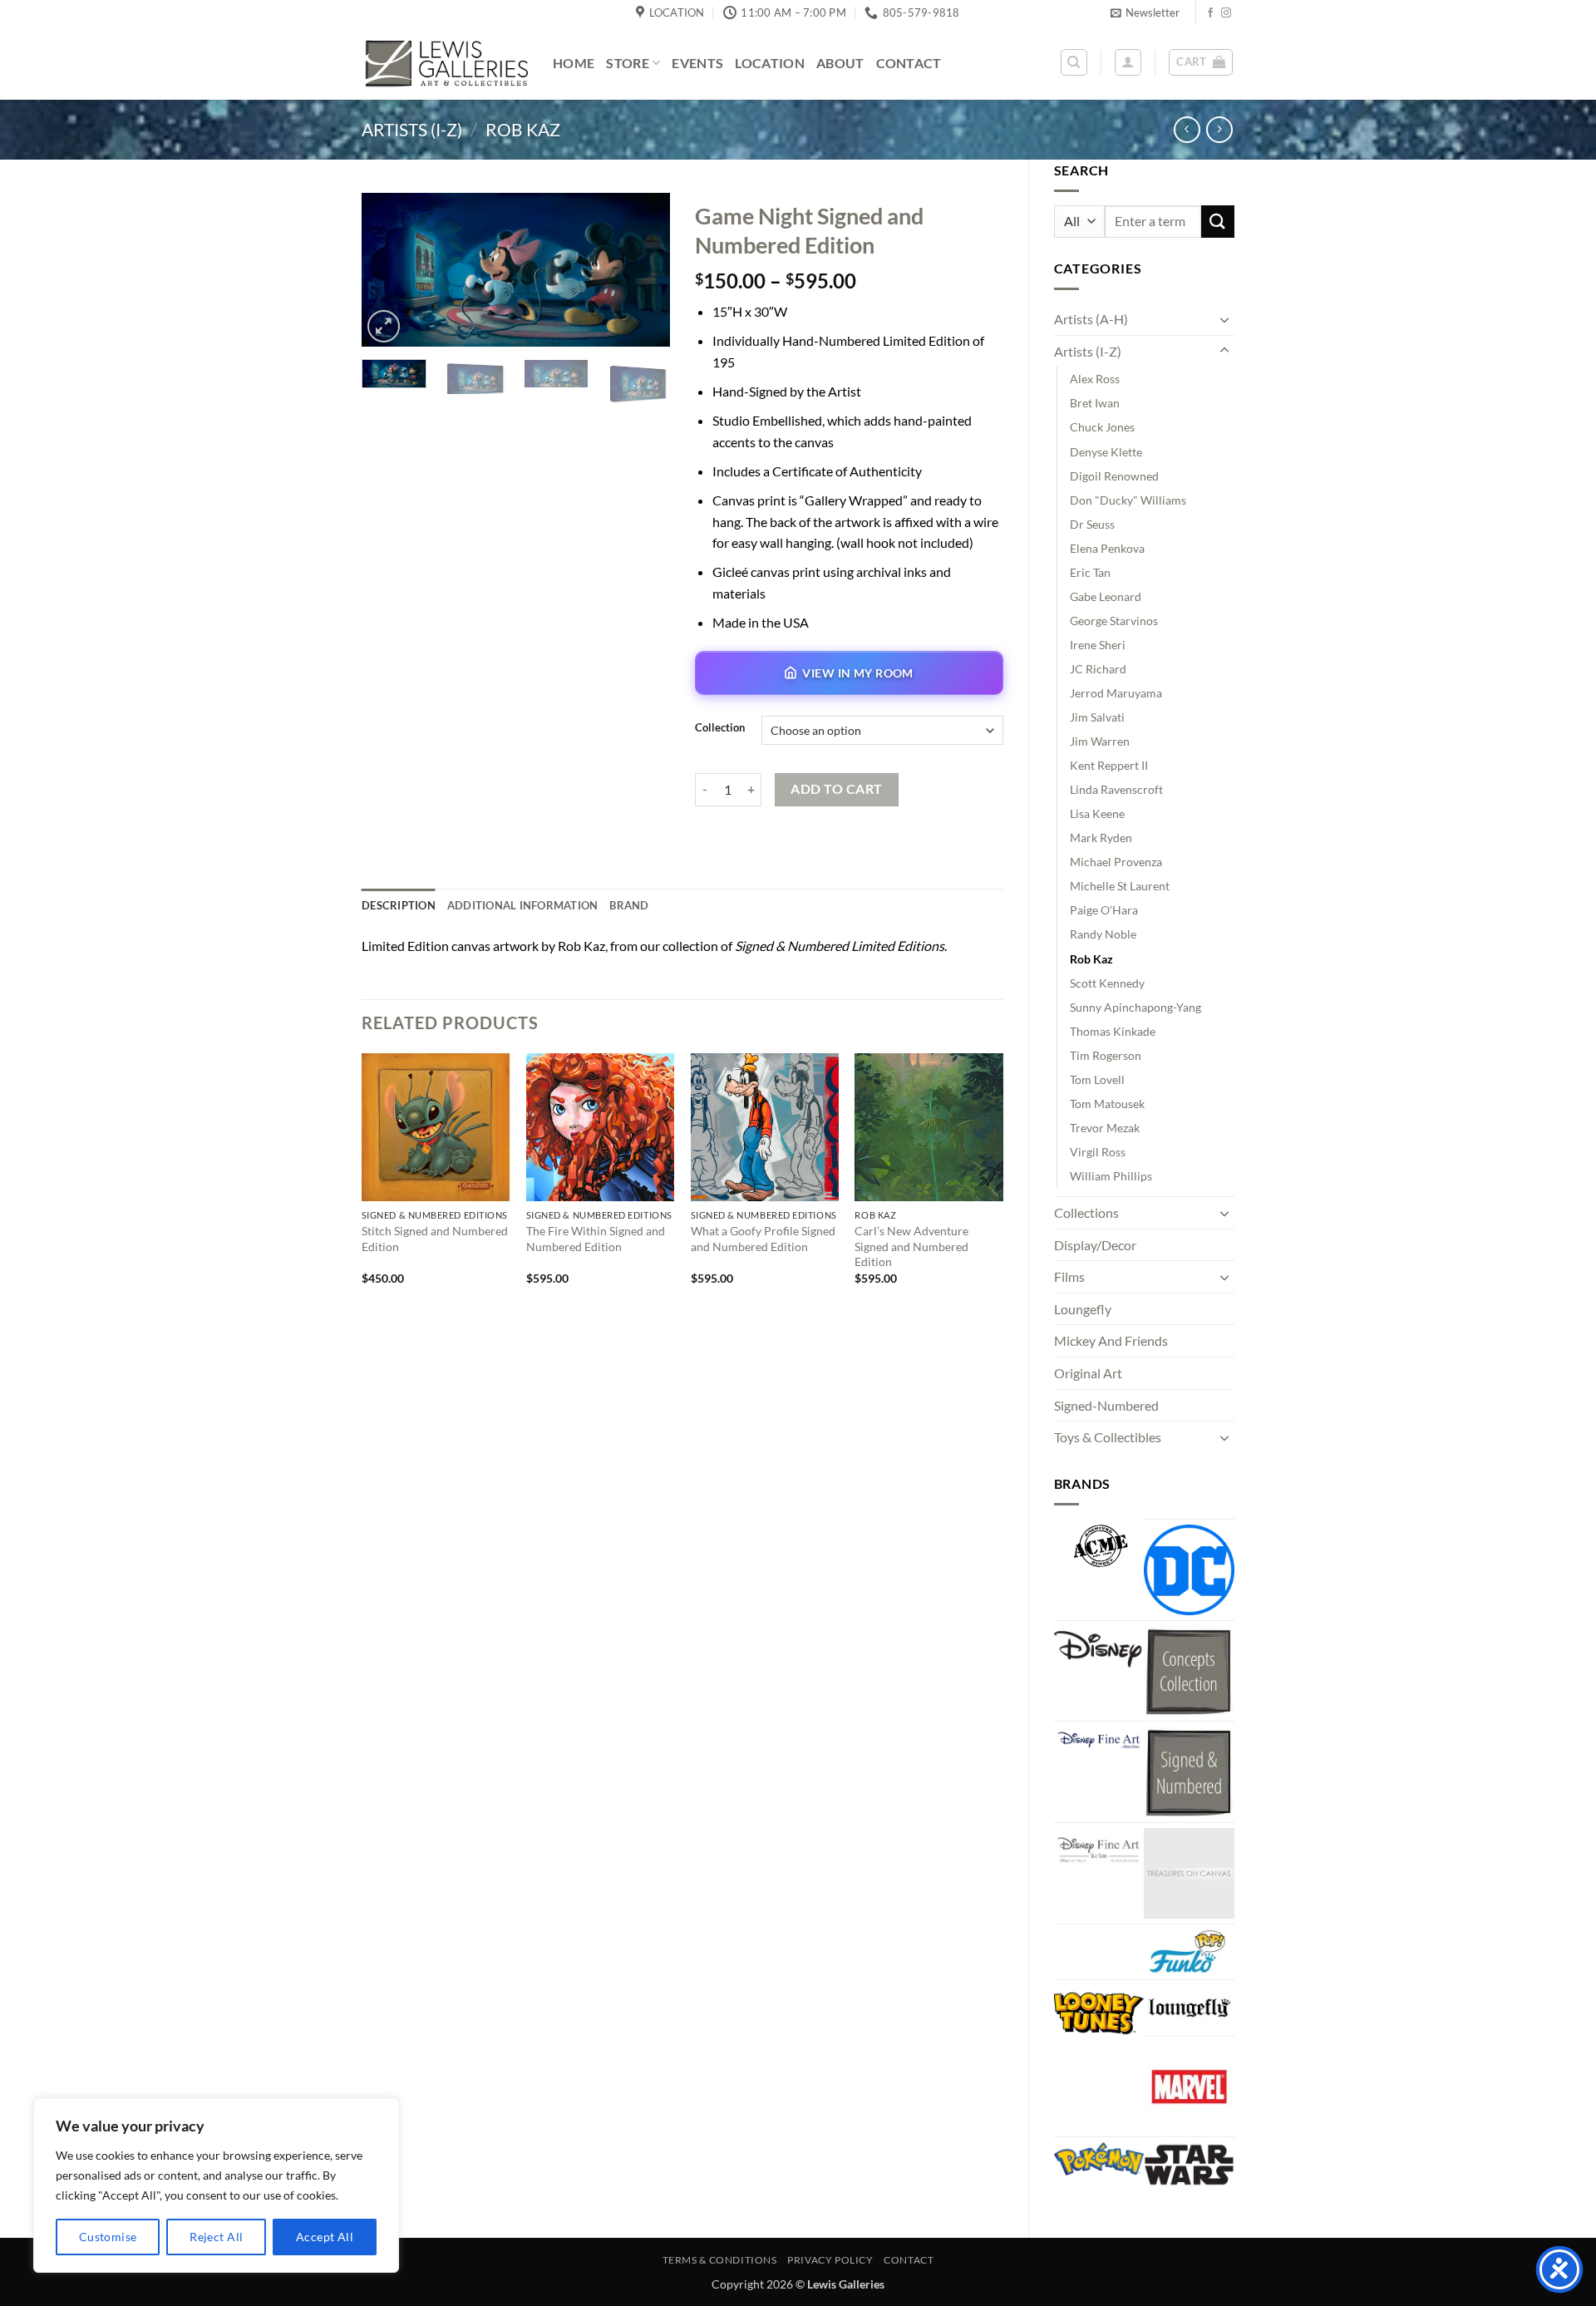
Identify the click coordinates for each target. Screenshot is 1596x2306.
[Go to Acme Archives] (1099, 1546)
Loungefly (1083, 1309)
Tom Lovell (1097, 1079)
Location (770, 63)
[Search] (1074, 62)
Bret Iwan (1095, 403)
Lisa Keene (1097, 813)
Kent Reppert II (1109, 765)
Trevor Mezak (1105, 1128)
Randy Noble (1103, 934)
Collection (720, 728)
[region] (216, 2185)
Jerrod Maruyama (1116, 693)
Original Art (1088, 1373)
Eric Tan (1090, 572)
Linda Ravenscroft (1116, 789)
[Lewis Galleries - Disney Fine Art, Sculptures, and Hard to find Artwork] (445, 63)
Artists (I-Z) (412, 129)
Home (574, 63)
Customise (108, 2237)
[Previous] (389, 271)
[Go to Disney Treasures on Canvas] (1189, 1873)
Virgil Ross (1098, 1152)
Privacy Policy (830, 2260)
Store (628, 63)
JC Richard (1098, 669)
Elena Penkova (1107, 548)
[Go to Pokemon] (1099, 2159)
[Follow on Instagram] (1226, 13)
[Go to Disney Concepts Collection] (1189, 1671)
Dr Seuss (1092, 524)
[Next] (643, 271)
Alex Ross (1095, 379)
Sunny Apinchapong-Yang (1135, 1007)
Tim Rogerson (1106, 1055)
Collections (1086, 1212)
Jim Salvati (1097, 717)
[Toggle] (1224, 319)
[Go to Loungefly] (1189, 2008)
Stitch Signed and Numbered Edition (435, 1239)
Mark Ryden (1101, 838)
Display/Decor (1095, 1245)
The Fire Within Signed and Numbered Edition (596, 1239)
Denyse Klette (1106, 452)
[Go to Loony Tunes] (1099, 2011)
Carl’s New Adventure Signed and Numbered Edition (911, 1246)
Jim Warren (1100, 741)
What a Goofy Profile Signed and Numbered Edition (763, 1239)
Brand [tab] (629, 905)
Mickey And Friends (1111, 1340)
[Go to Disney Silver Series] (1099, 1846)
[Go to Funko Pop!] (1189, 1952)
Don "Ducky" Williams (1128, 500)
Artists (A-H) (1091, 319)
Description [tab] (399, 905)
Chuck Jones (1102, 427)
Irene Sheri (1098, 645)
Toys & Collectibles (1108, 1437)
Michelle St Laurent (1120, 886)
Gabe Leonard (1106, 596)
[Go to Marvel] (1189, 2087)
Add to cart (836, 789)
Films (1069, 1276)
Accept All (325, 2237)
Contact (909, 63)
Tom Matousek (1107, 1104)
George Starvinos (1114, 621)
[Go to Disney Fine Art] (1099, 1739)
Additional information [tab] (523, 905)
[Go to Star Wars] (1189, 2165)
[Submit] (1218, 222)
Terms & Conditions (720, 2260)
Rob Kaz (523, 129)
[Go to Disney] (1099, 1648)
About (840, 63)
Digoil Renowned (1114, 476)
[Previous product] (1219, 129)
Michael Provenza (1116, 862)
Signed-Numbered (1106, 1405)
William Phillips (1111, 1176)
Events (697, 63)
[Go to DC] (1189, 1570)
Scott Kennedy (1107, 983)
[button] (1145, 12)
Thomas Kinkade (1113, 1031)
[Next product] (1187, 129)
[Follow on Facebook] (1210, 13)
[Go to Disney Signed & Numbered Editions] (1189, 1772)
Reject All (216, 2237)
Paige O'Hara (1104, 910)
